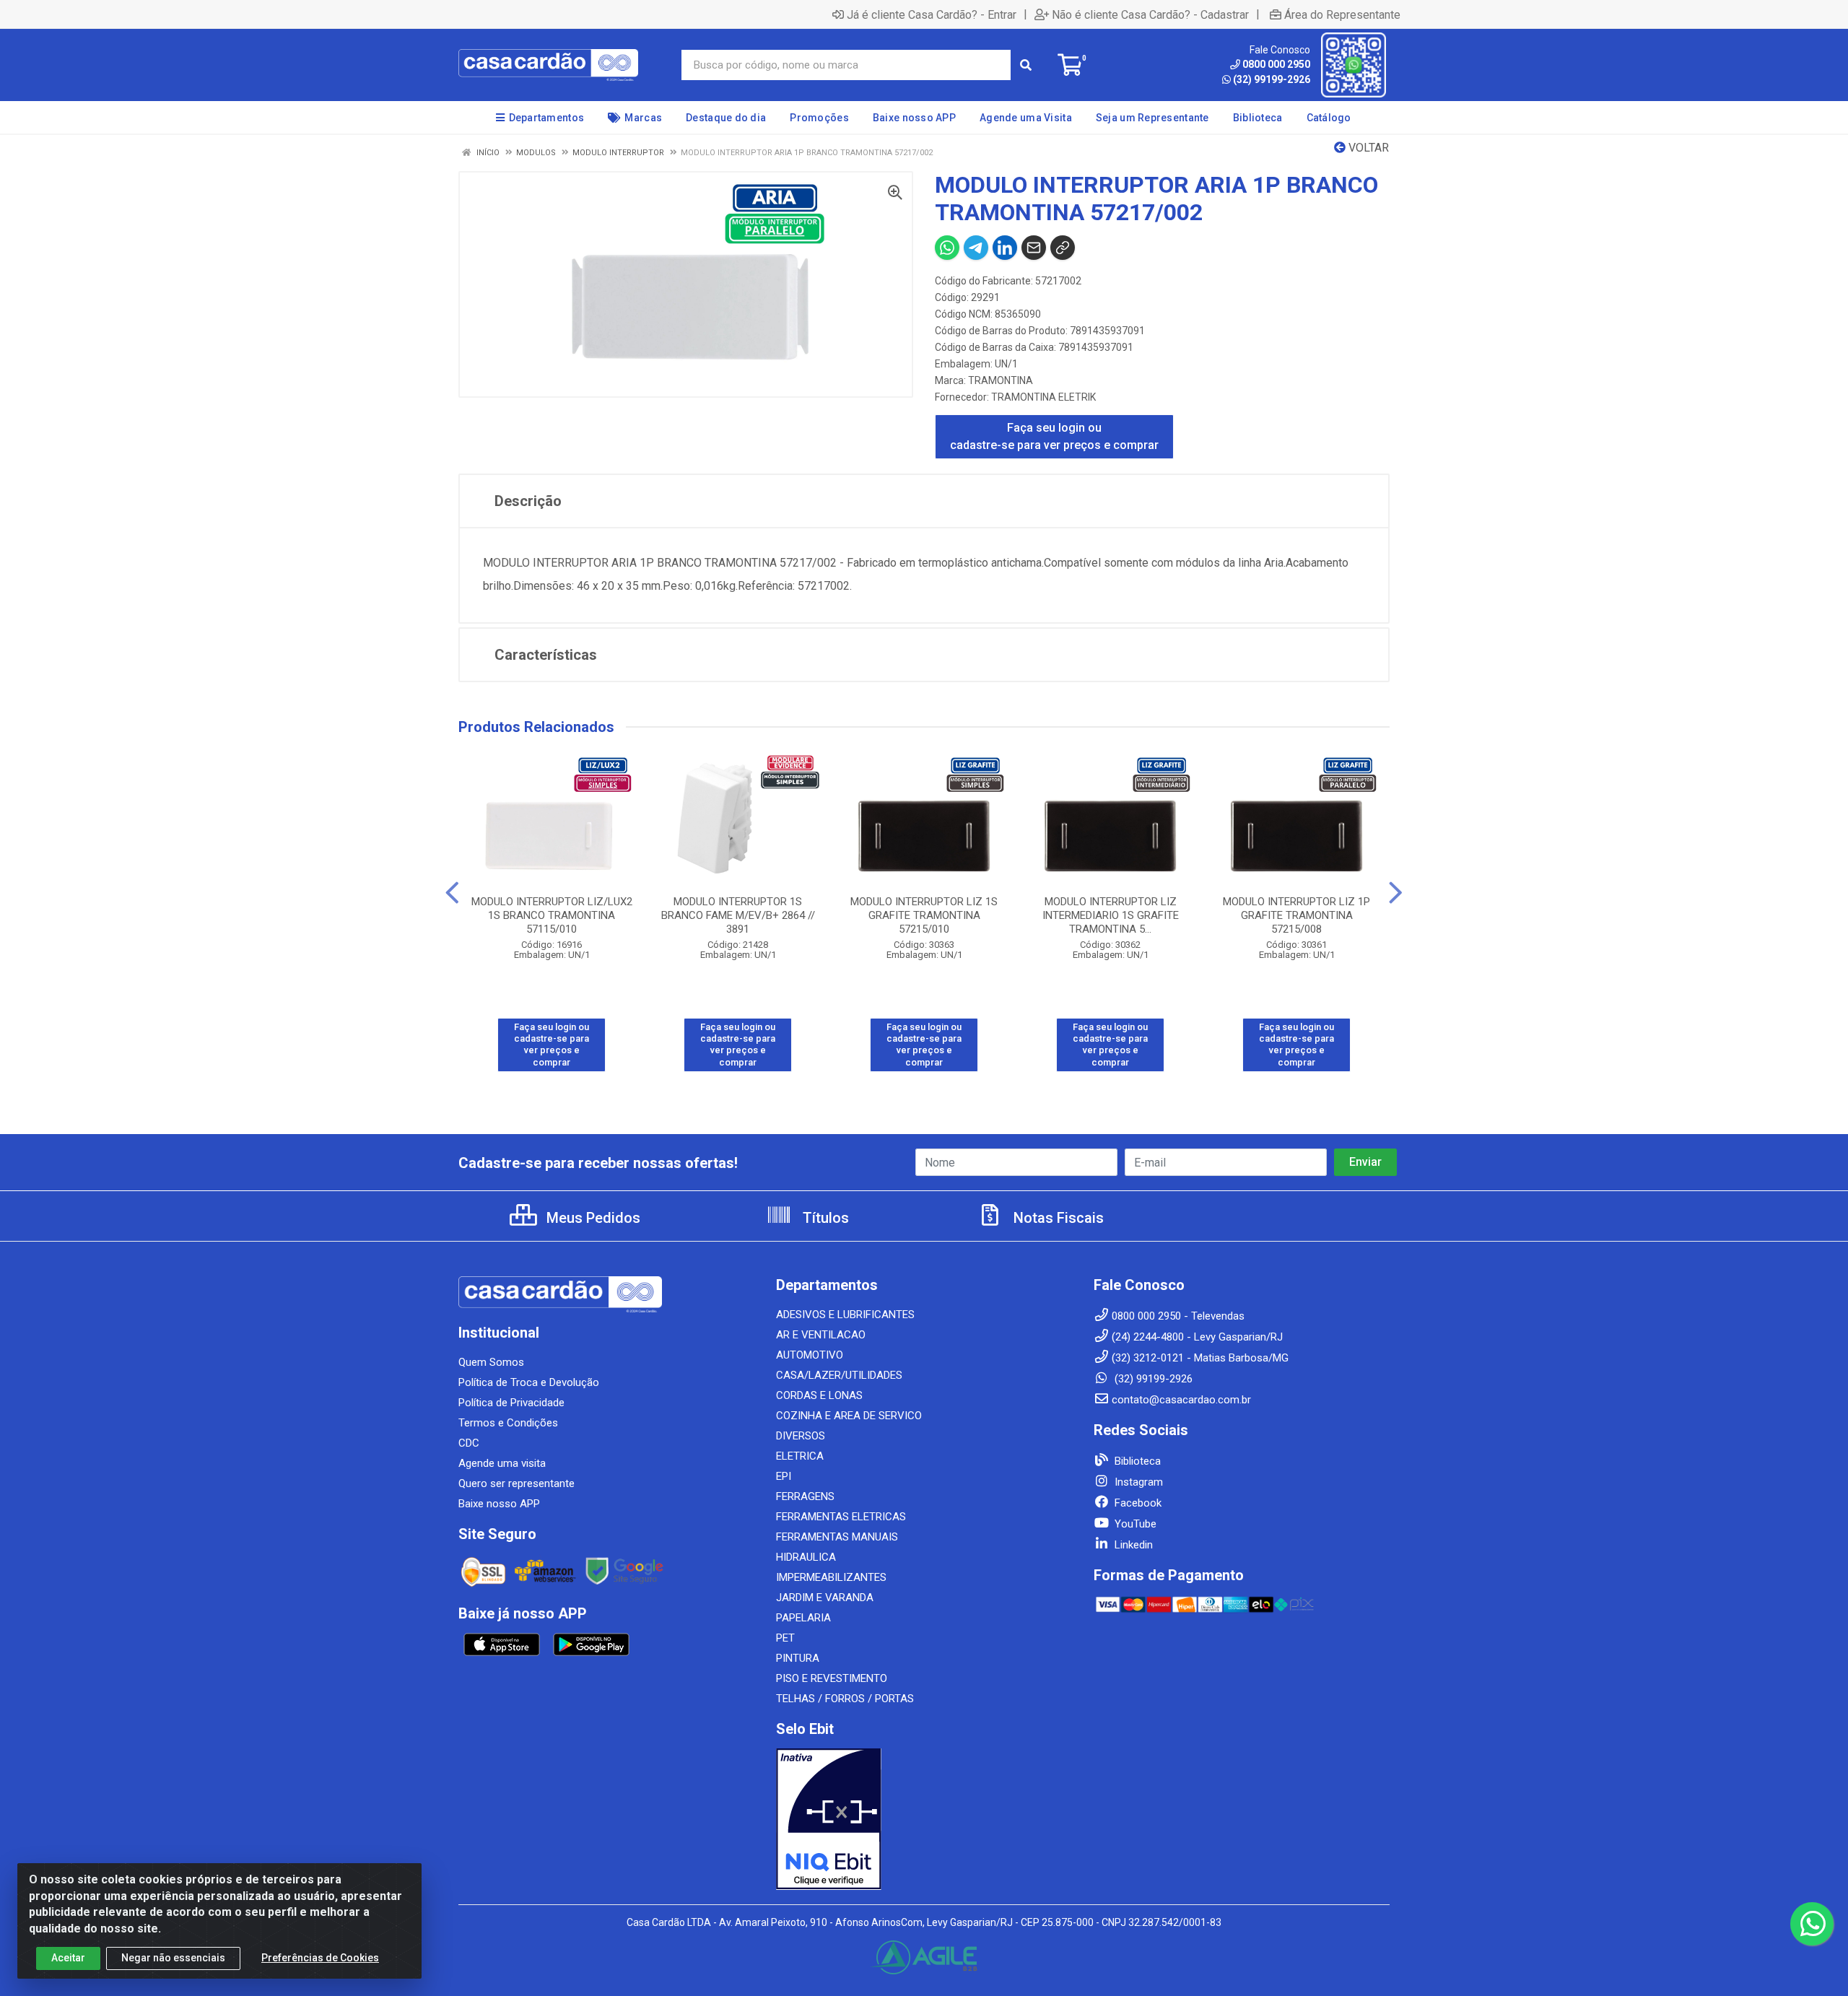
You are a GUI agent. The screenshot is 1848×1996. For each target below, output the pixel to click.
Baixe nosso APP (499, 1504)
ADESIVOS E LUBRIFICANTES (845, 1315)
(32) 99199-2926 (1272, 79)
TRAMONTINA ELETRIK (1043, 397)
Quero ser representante (517, 1483)
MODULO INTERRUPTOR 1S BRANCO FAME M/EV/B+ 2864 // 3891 (738, 915)
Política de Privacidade (511, 1403)
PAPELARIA (803, 1618)
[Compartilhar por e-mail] (1034, 248)
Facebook (1137, 1503)
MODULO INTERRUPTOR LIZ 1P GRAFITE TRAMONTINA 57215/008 (1296, 915)
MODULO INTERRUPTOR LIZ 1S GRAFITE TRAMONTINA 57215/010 (924, 915)
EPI (784, 1476)
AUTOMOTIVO (810, 1355)
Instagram (1137, 1482)
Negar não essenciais (173, 1958)
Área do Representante (1342, 14)
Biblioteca (1136, 1461)
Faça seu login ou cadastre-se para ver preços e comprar (1054, 436)
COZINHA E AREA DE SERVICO (849, 1416)
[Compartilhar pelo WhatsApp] (947, 248)
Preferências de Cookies (320, 1958)
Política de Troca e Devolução (529, 1382)
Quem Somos (491, 1362)
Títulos (824, 1218)
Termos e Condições (508, 1423)
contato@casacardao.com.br (1181, 1400)
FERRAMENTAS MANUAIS (837, 1537)
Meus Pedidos (592, 1218)
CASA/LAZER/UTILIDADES (839, 1375)
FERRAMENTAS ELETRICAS (841, 1517)
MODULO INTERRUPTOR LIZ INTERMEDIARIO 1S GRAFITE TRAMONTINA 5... (1111, 915)
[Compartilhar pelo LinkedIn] (1005, 248)
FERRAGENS (805, 1496)
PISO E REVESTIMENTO (832, 1678)
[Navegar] (452, 893)
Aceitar (68, 1958)
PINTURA (798, 1658)
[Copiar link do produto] (1063, 248)
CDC (469, 1443)
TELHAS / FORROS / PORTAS (845, 1699)
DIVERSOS (801, 1436)
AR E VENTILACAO (821, 1335)
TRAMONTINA (1001, 380)
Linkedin (1132, 1545)
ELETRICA (800, 1456)
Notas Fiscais (1057, 1218)
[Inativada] (924, 1819)
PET (785, 1638)
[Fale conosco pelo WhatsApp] (1812, 1924)
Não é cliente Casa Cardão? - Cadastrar (1150, 14)
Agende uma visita (502, 1463)
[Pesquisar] (1026, 65)
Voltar (1367, 148)
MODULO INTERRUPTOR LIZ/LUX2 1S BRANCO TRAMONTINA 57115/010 (552, 915)
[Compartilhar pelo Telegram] (976, 248)
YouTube (1134, 1524)
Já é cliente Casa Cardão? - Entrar (932, 14)
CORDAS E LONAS (819, 1395)
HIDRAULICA (806, 1557)
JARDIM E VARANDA (825, 1598)
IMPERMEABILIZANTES (831, 1577)
